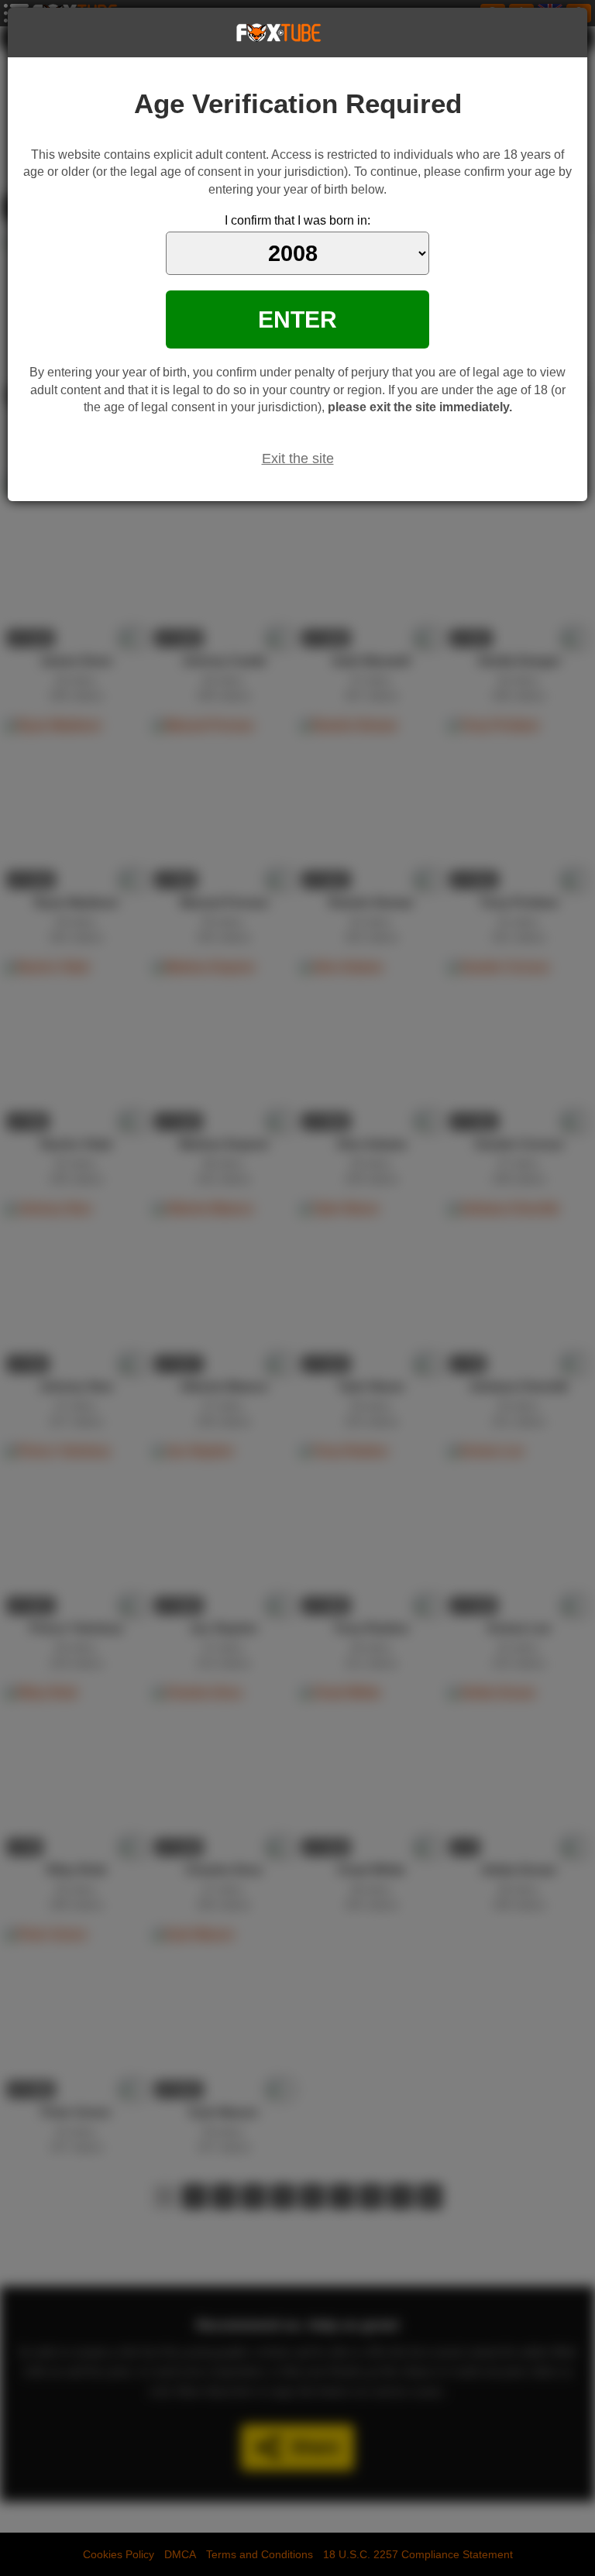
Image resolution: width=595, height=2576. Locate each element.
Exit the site (298, 459)
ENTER (297, 319)
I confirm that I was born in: (297, 220)
